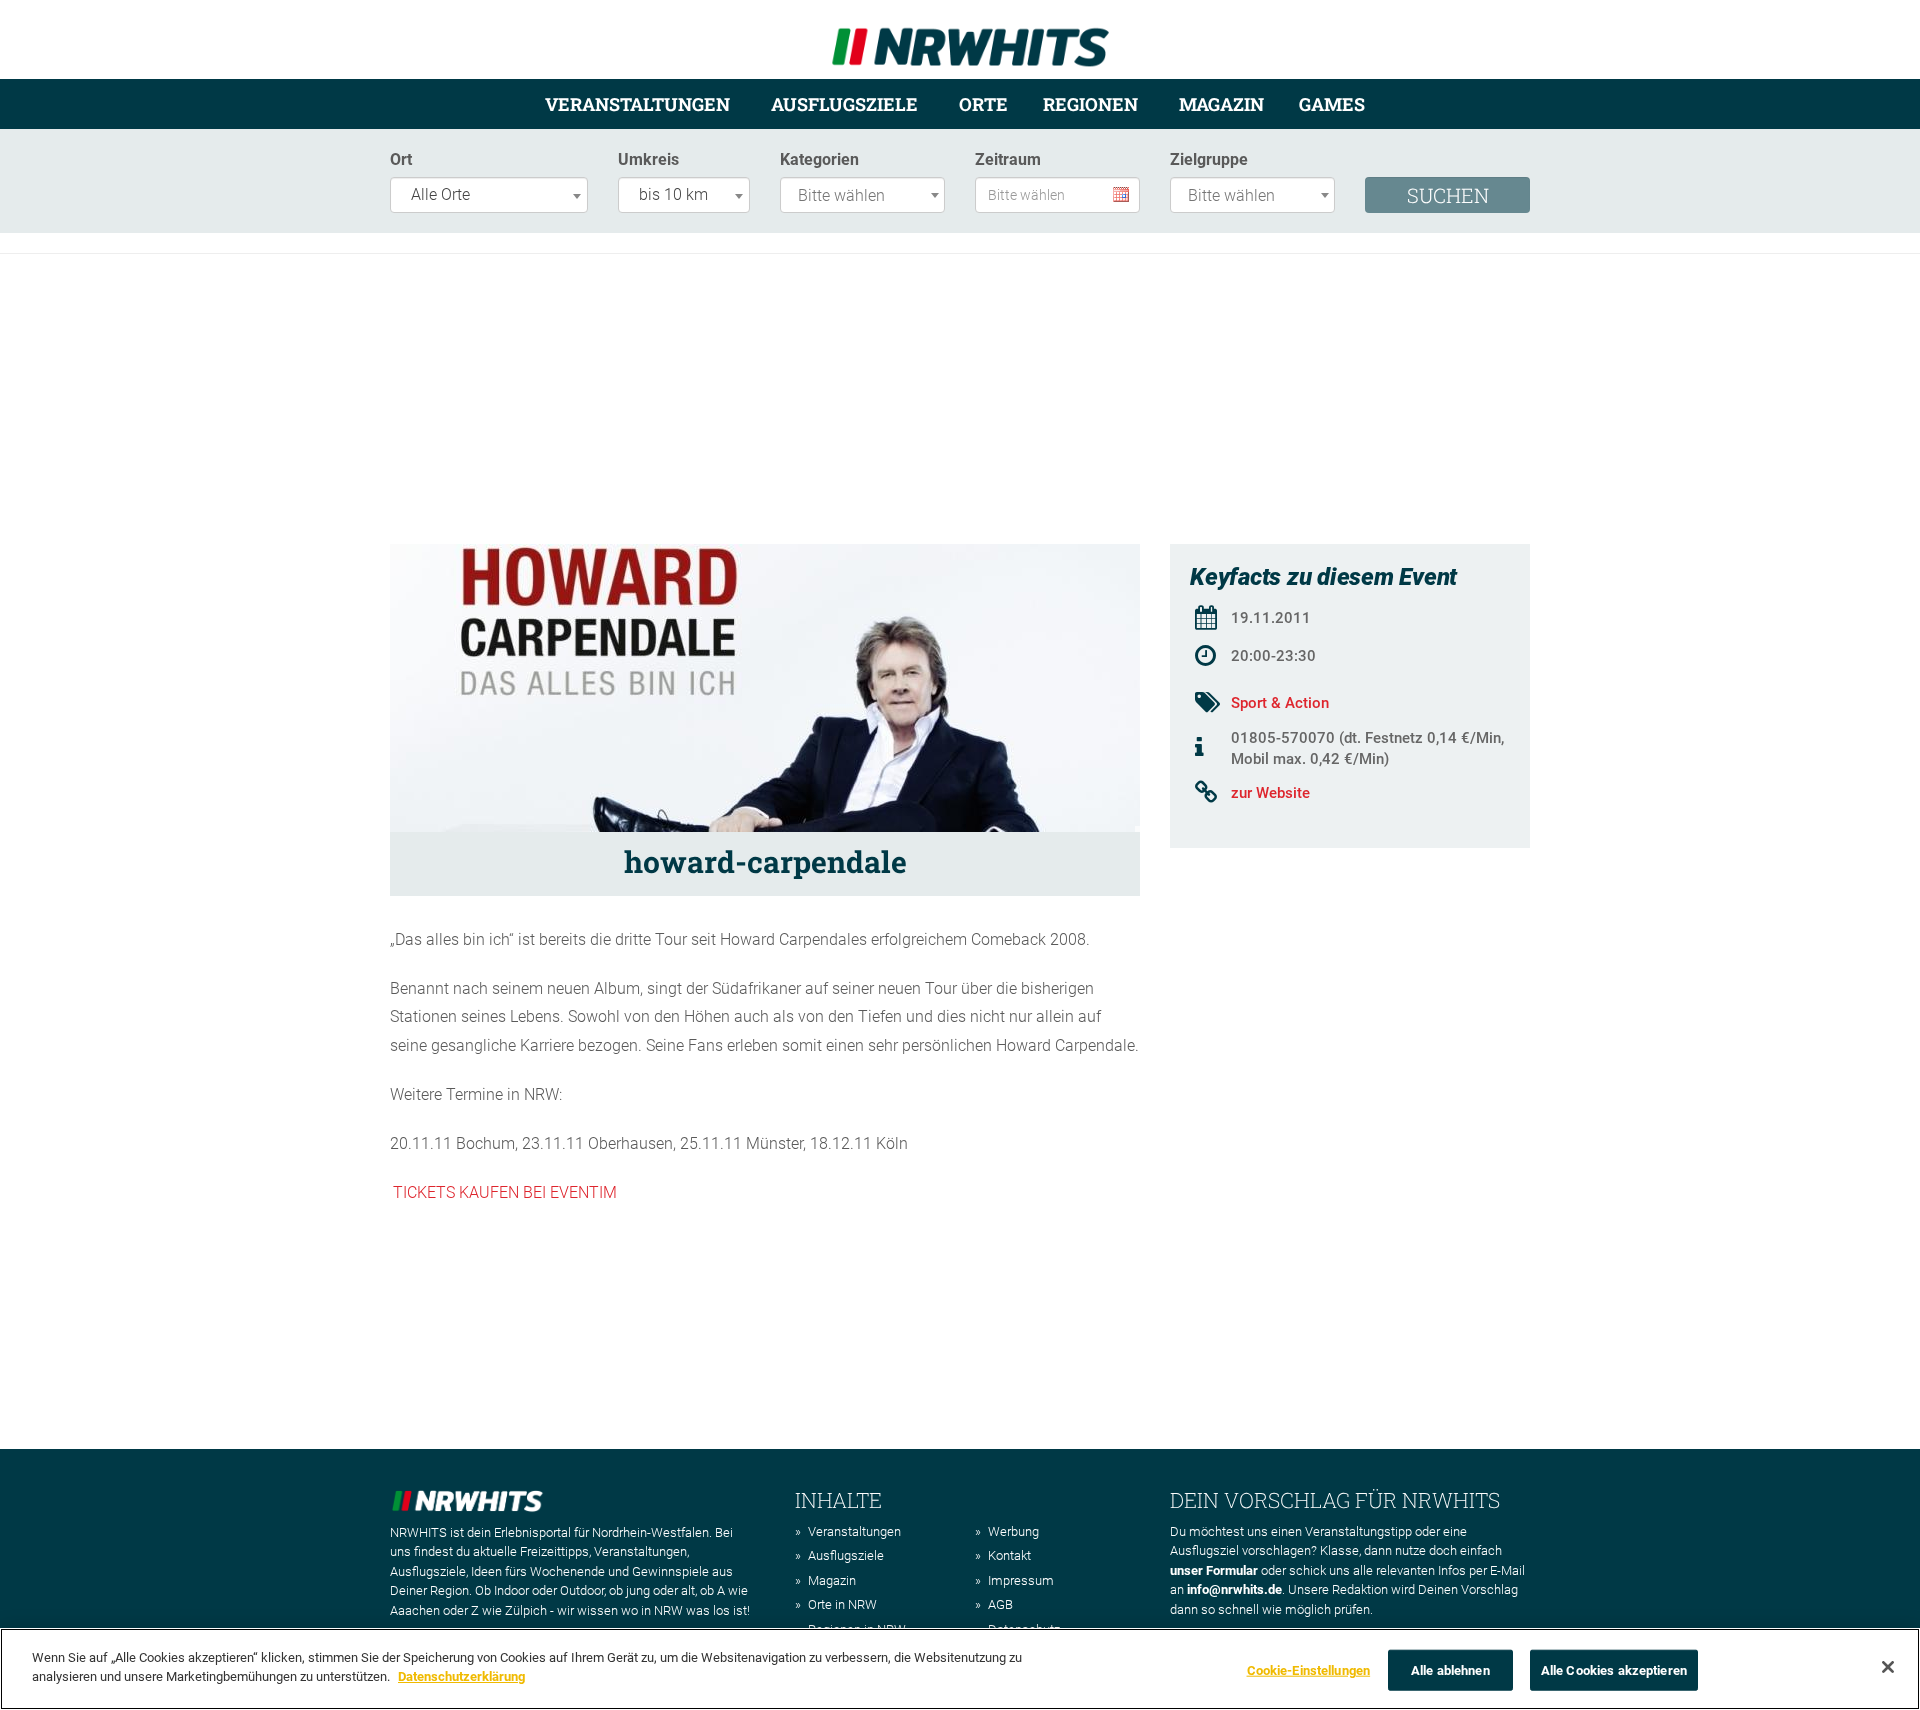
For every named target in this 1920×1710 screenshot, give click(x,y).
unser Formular (1214, 1570)
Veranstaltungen (637, 104)
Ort (401, 159)
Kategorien (819, 159)
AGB (1000, 1604)
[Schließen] (1888, 1667)
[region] (960, 1669)
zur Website (1270, 793)
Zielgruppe (1209, 159)
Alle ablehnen (1450, 1670)
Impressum (1021, 1580)
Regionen (1090, 104)
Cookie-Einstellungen (1309, 1670)
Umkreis (648, 159)
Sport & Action (1280, 703)
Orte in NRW (842, 1604)
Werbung (1013, 1531)
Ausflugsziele (844, 104)
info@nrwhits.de (1234, 1589)
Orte (983, 104)
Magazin (1221, 104)
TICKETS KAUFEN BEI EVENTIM (505, 1192)
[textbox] (867, 196)
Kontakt (1009, 1555)
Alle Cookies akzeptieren (1614, 1670)
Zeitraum (1008, 159)
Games (1332, 104)
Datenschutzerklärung (461, 1676)
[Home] (970, 38)
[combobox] (489, 195)
